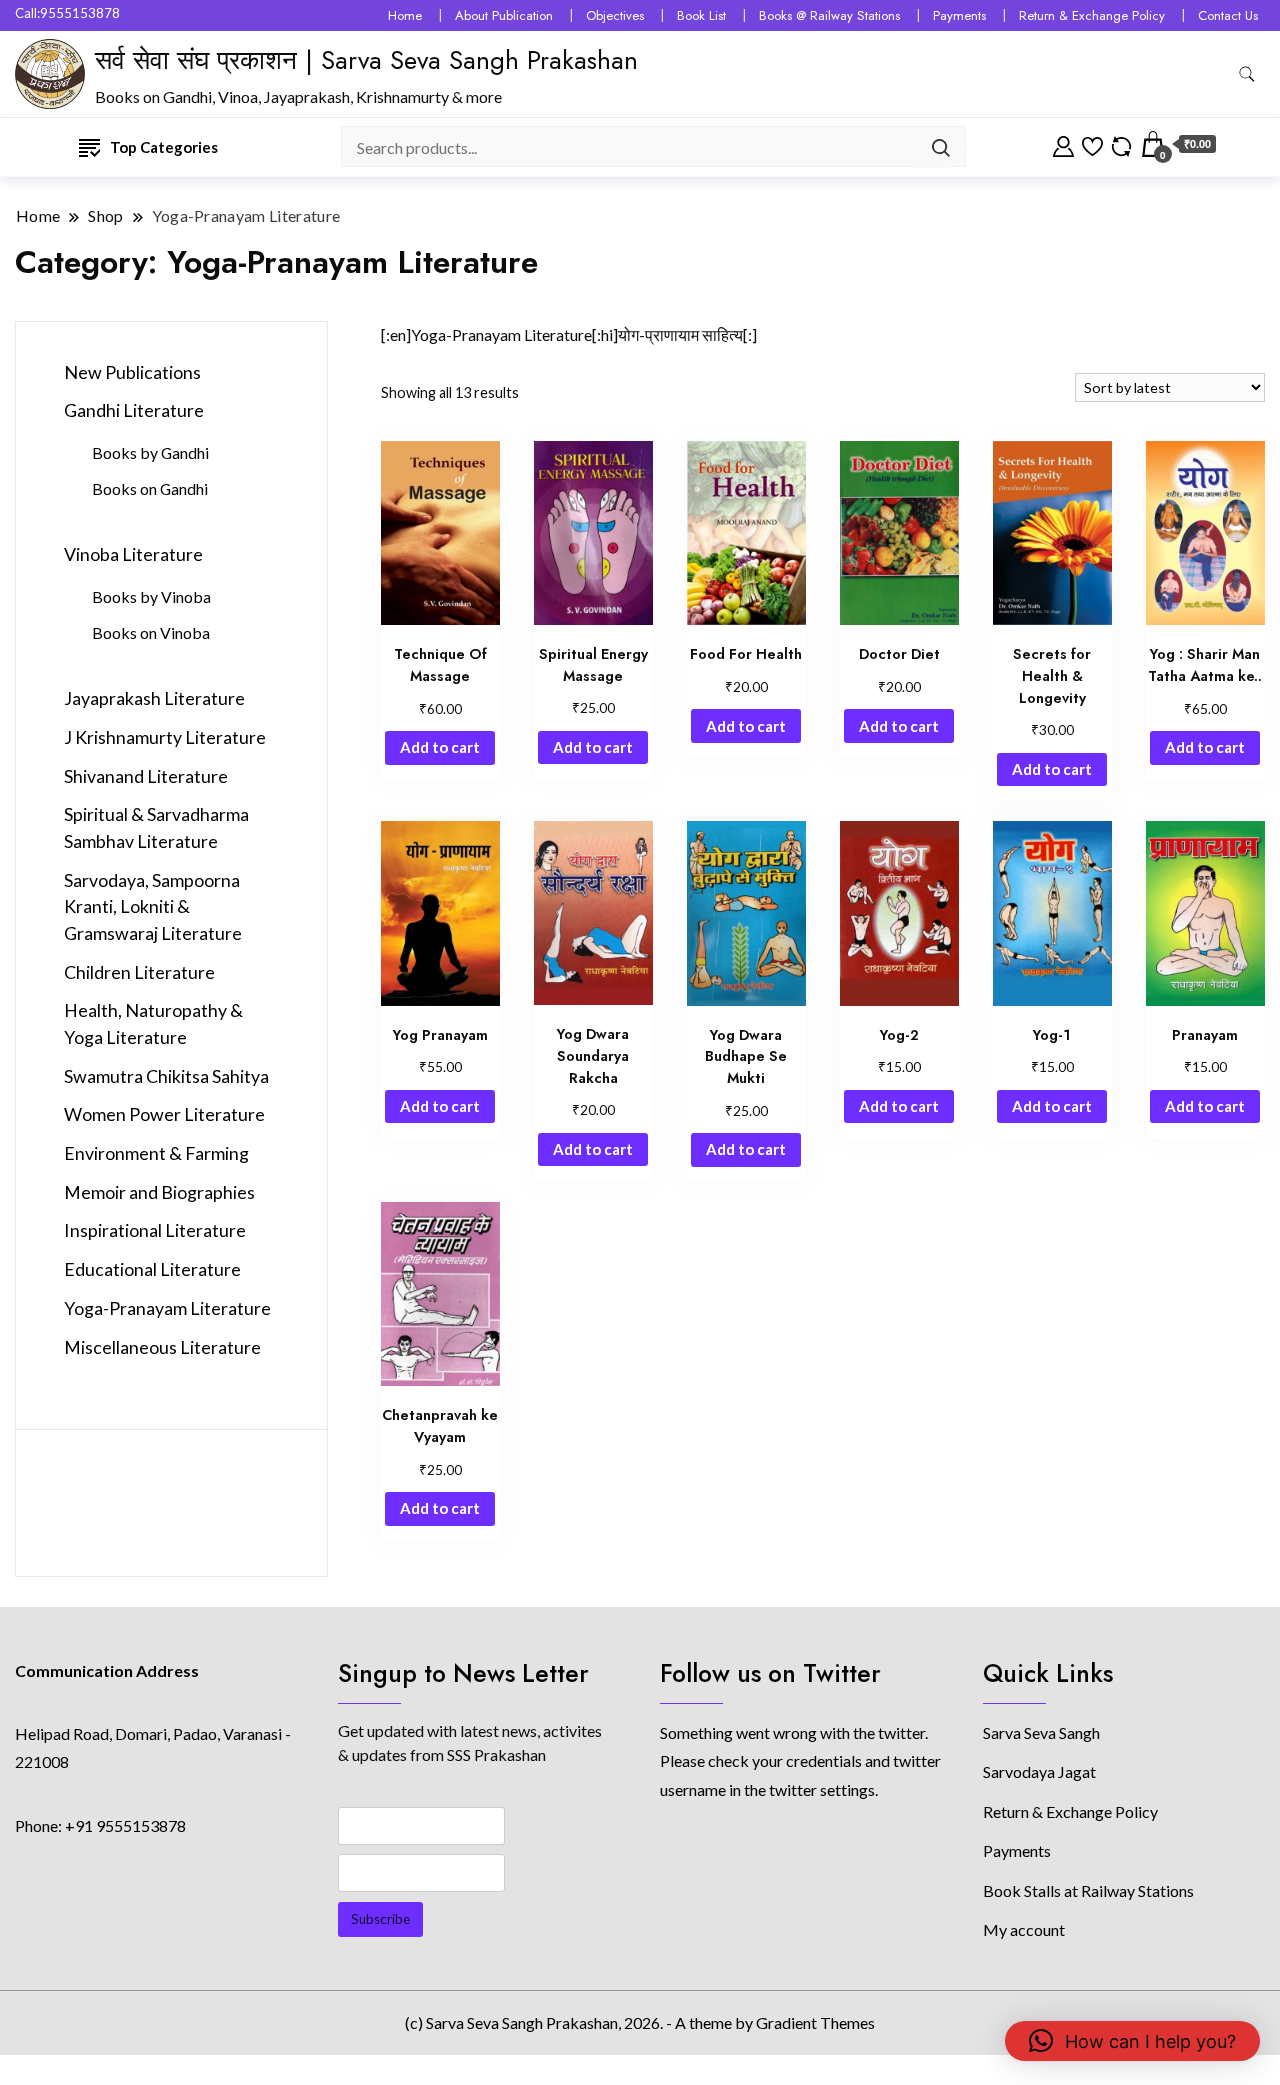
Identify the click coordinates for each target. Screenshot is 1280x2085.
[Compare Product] (1121, 144)
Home (405, 15)
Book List (701, 15)
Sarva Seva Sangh (1041, 1732)
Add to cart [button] (440, 747)
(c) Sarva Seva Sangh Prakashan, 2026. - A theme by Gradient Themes (640, 2022)
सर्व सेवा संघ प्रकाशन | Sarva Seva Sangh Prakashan (366, 60)
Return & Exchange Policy (1092, 15)
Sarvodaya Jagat (1039, 1771)
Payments (959, 15)
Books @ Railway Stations (829, 15)
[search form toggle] (1247, 74)
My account (1024, 1929)
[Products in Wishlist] (1092, 144)
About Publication (504, 15)
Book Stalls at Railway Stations (1088, 1890)
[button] (1132, 2041)
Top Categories (164, 147)
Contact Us (1228, 15)
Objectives (615, 15)
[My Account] (1063, 144)
